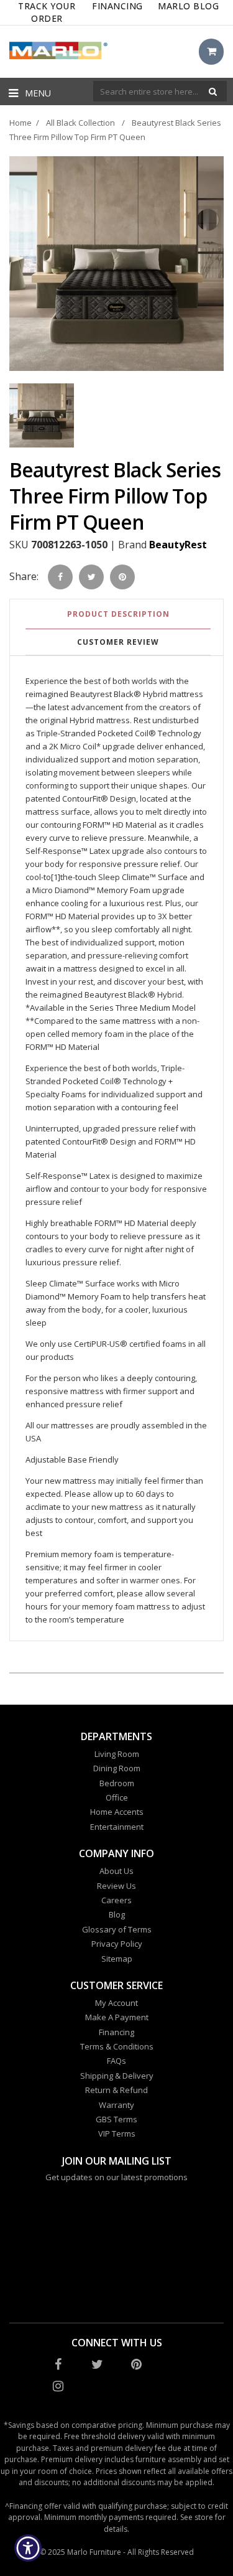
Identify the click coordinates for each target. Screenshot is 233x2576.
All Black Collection (80, 123)
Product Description (118, 614)
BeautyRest (178, 545)
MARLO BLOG (188, 6)
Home (21, 123)
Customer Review (118, 642)
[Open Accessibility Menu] (28, 2548)
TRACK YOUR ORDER (47, 12)
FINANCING (117, 6)
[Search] (213, 91)
